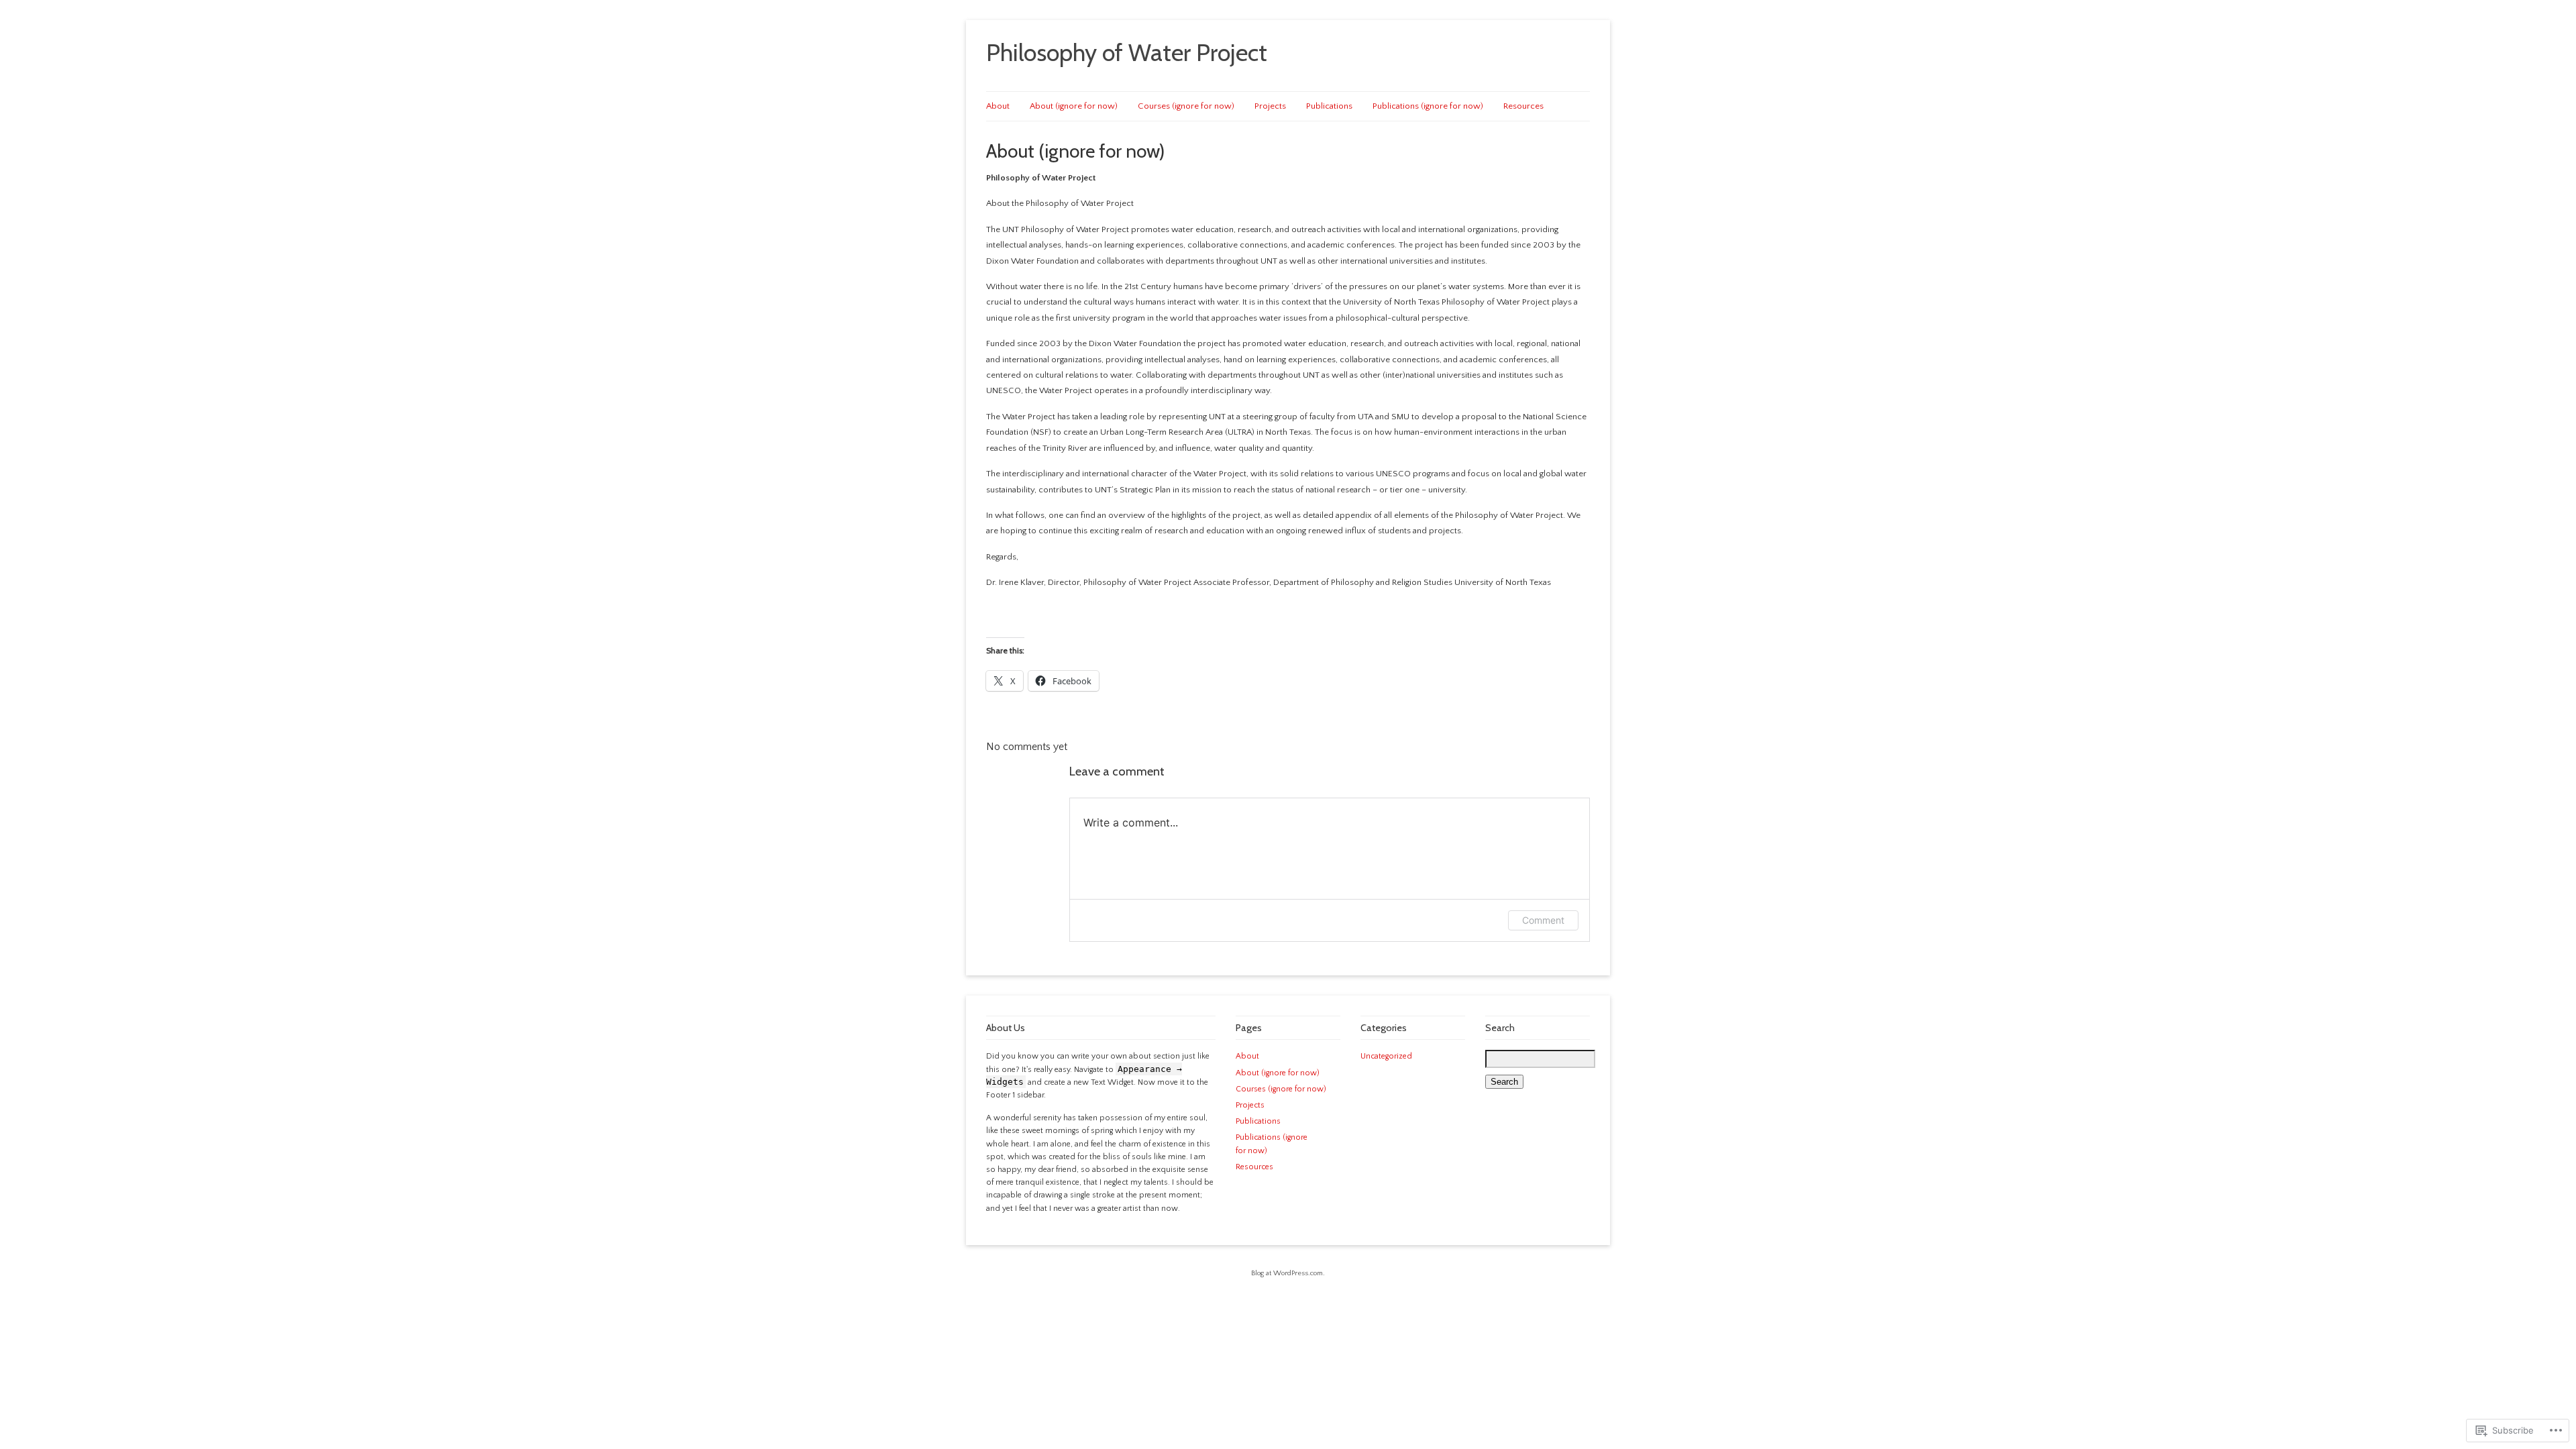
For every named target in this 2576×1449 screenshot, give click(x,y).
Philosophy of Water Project (1127, 52)
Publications (1329, 106)
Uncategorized (1386, 1056)
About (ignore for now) (1074, 106)
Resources (1523, 106)
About (998, 106)
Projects (1270, 106)
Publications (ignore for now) (1428, 106)
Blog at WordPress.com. (1288, 1273)
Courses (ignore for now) (1186, 106)
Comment (1543, 920)
